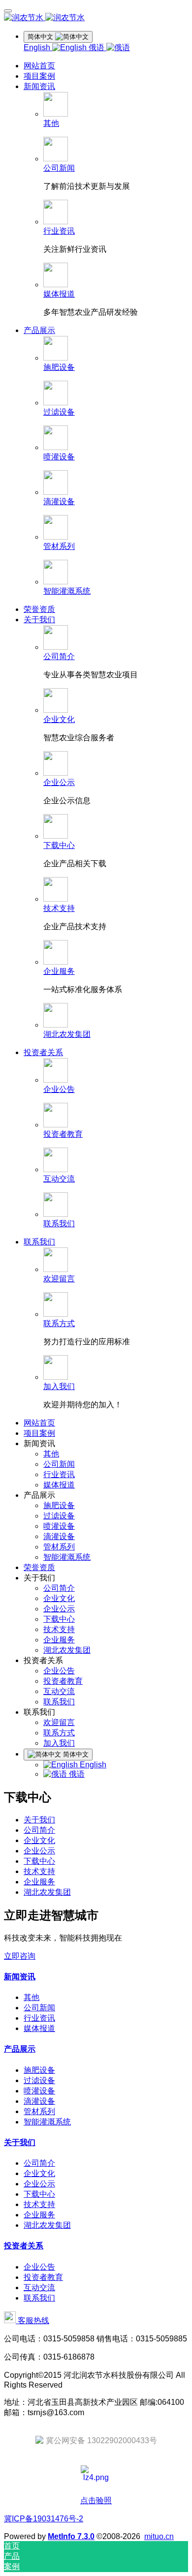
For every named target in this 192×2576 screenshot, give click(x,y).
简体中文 (75, 1754)
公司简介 (39, 1830)
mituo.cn (159, 2536)
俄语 (97, 47)
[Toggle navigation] (8, 11)
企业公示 (39, 1851)
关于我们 (39, 1820)
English (38, 47)
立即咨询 (20, 1956)
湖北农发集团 (47, 1892)
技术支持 (39, 1871)
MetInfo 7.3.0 (71, 2536)
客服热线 (32, 2320)
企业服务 (39, 1882)
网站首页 (39, 66)
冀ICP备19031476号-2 (44, 2519)
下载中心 (39, 1861)
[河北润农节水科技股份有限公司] (96, 18)
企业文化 (39, 1840)
